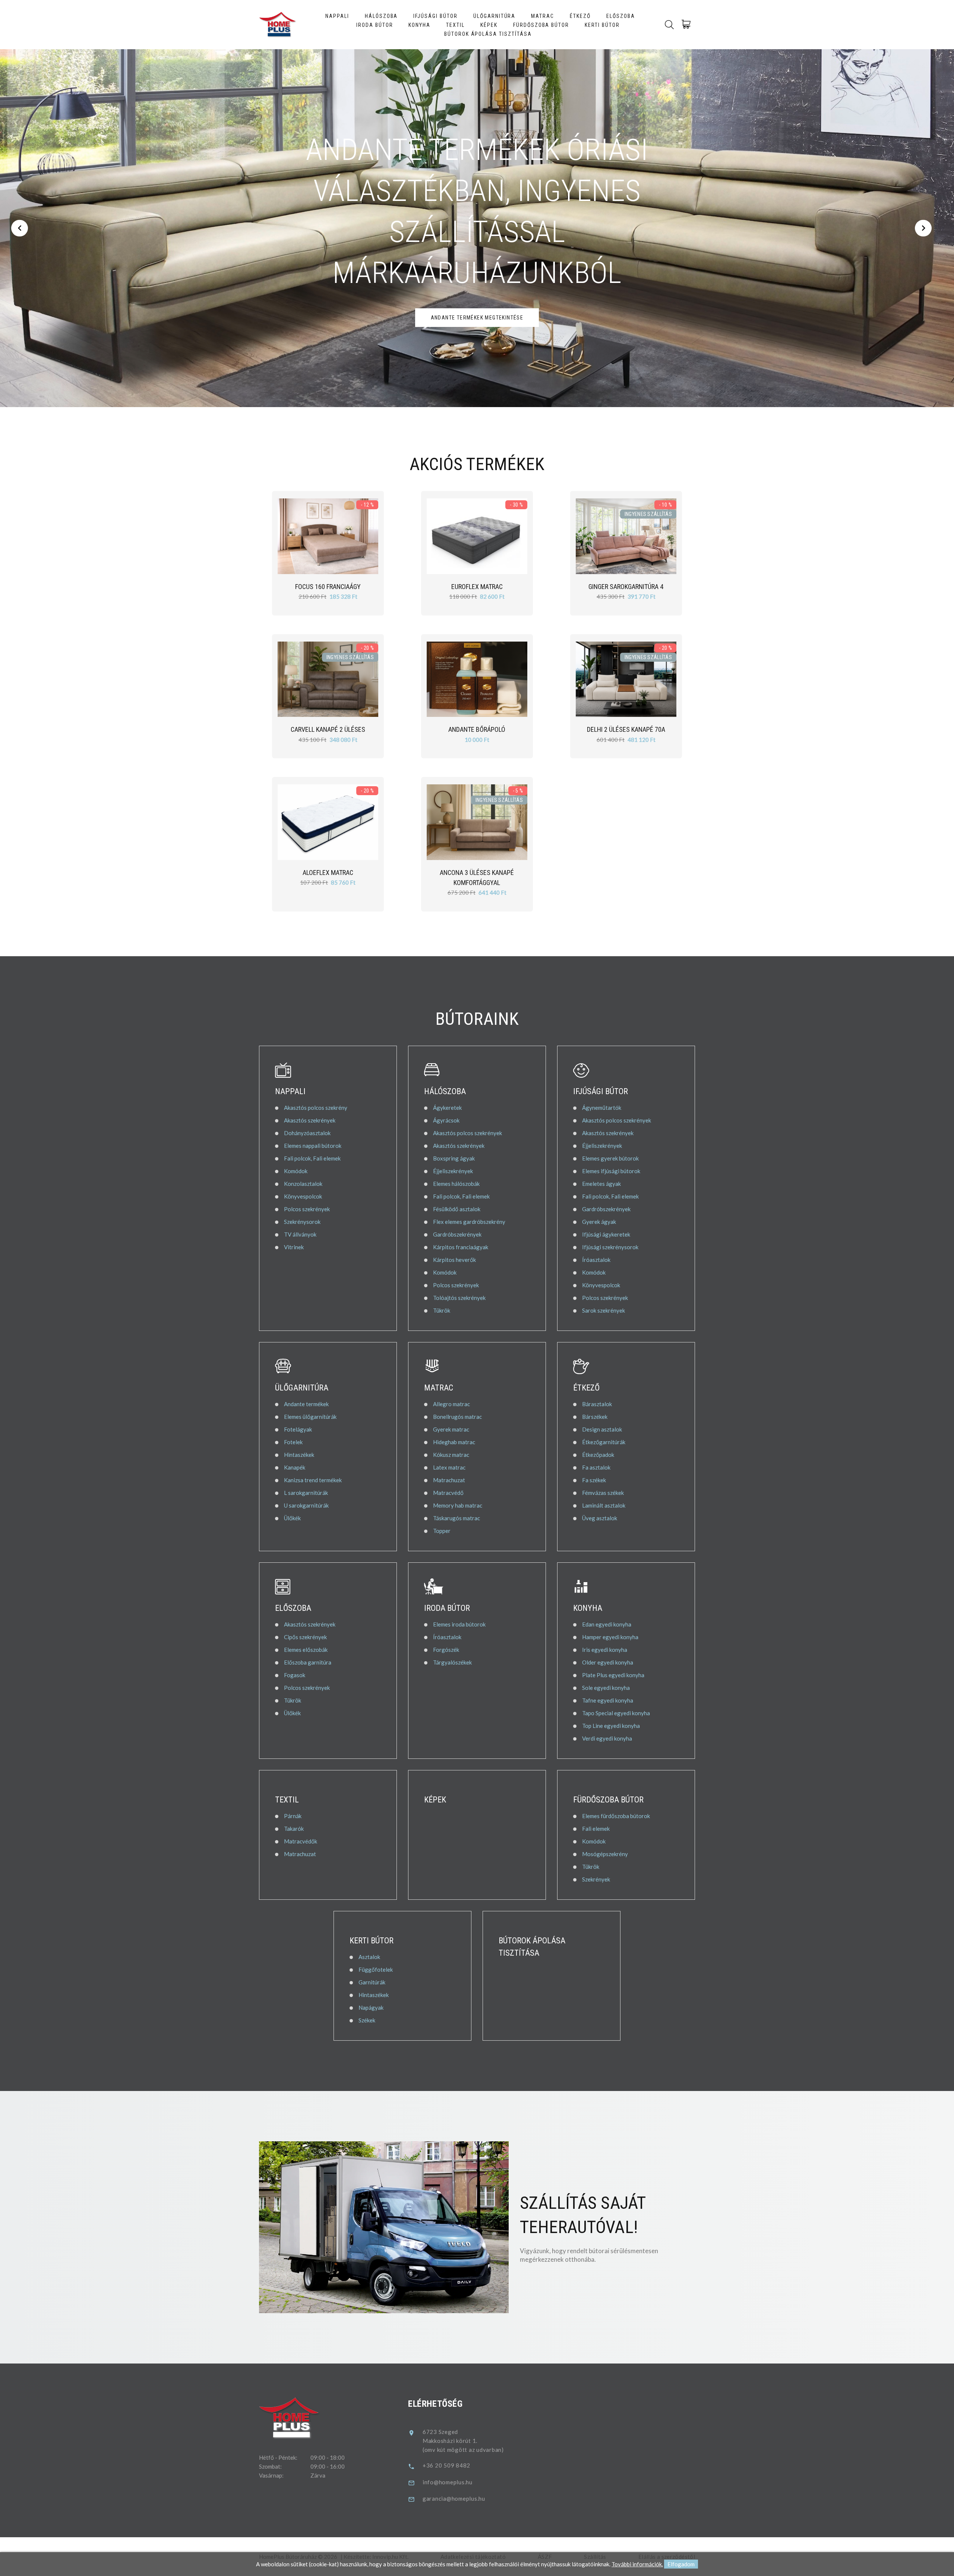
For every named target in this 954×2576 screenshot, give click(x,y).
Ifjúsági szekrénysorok (610, 1247)
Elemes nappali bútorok (313, 1146)
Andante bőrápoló (477, 729)
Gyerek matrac (451, 1429)
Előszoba (621, 16)
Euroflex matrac (477, 587)
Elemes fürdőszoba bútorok (616, 1816)
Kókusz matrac (451, 1455)
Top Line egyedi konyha (611, 1726)
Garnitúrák (372, 1982)
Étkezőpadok (598, 1455)
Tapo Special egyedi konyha (616, 1713)
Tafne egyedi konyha (608, 1700)
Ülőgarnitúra (495, 16)
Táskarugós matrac (457, 1518)
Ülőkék (292, 1518)
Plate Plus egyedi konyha (613, 1675)
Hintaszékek (299, 1455)
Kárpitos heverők (454, 1260)
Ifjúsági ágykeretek (606, 1234)
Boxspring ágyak (454, 1158)
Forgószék (446, 1650)
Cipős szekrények (305, 1637)
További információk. (637, 2564)
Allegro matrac (451, 1404)
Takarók (294, 1829)
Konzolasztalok (303, 1184)
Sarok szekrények (604, 1310)
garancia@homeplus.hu (454, 2498)
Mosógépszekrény (605, 1854)
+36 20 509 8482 (446, 2465)
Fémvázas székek (603, 1493)
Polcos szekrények (307, 1209)
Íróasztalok (596, 1260)
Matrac (543, 16)
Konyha (419, 25)
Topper (442, 1531)
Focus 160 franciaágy (328, 587)
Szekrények (596, 1879)
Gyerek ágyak (599, 1222)
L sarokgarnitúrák (306, 1493)
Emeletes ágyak (601, 1184)
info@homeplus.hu (448, 2482)
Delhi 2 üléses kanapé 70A (626, 729)
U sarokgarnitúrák (306, 1505)
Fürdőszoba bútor (541, 25)
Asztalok (369, 1957)
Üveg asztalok (600, 1518)
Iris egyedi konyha (605, 1650)
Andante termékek (306, 1404)
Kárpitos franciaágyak (461, 1247)
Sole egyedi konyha (606, 1688)
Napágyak (371, 2007)
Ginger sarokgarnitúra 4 (626, 587)
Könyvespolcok (303, 1196)
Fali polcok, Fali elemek (312, 1158)
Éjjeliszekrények (453, 1171)
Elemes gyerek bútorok (610, 1158)
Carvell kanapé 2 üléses (328, 729)
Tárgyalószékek (452, 1662)
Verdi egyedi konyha (607, 1738)
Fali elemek (596, 1829)
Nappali (337, 16)
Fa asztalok (596, 1467)
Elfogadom (681, 2564)
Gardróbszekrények (457, 1234)
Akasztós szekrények (310, 1120)
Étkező (580, 16)
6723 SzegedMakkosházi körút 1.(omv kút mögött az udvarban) (463, 2441)
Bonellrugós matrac (457, 1417)
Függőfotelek (376, 1969)
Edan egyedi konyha (607, 1624)
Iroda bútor (375, 25)
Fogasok (295, 1675)
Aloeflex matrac (328, 873)
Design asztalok (602, 1429)
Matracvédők (301, 1841)
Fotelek (293, 1442)
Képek (489, 25)
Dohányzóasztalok (307, 1133)
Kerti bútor (602, 25)
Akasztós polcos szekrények (467, 1133)
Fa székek (594, 1480)
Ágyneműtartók (602, 1108)
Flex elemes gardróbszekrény (469, 1222)
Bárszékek (595, 1417)
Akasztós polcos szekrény (316, 1108)
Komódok (296, 1171)
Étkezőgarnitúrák (604, 1442)
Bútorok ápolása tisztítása (488, 34)
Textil (455, 25)
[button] (20, 228)
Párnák (293, 1816)
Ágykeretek (447, 1108)
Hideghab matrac (454, 1442)
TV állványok (300, 1234)
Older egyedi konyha (608, 1662)
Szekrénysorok (302, 1222)
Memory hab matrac (458, 1505)
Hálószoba (381, 16)
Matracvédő (448, 1493)
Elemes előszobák (306, 1650)
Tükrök (442, 1310)
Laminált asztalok (604, 1505)
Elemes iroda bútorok (459, 1624)
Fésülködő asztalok (457, 1209)
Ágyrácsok (446, 1120)
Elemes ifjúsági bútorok (611, 1171)
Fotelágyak (298, 1429)
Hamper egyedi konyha (610, 1637)
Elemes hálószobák (456, 1184)
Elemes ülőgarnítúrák (310, 1417)
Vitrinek (294, 1247)
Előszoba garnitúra (308, 1662)
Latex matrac (449, 1467)
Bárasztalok (597, 1404)
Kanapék (295, 1467)
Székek (367, 2020)
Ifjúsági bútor (435, 16)
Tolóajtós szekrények (459, 1298)
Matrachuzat (449, 1480)
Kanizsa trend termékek (313, 1480)
